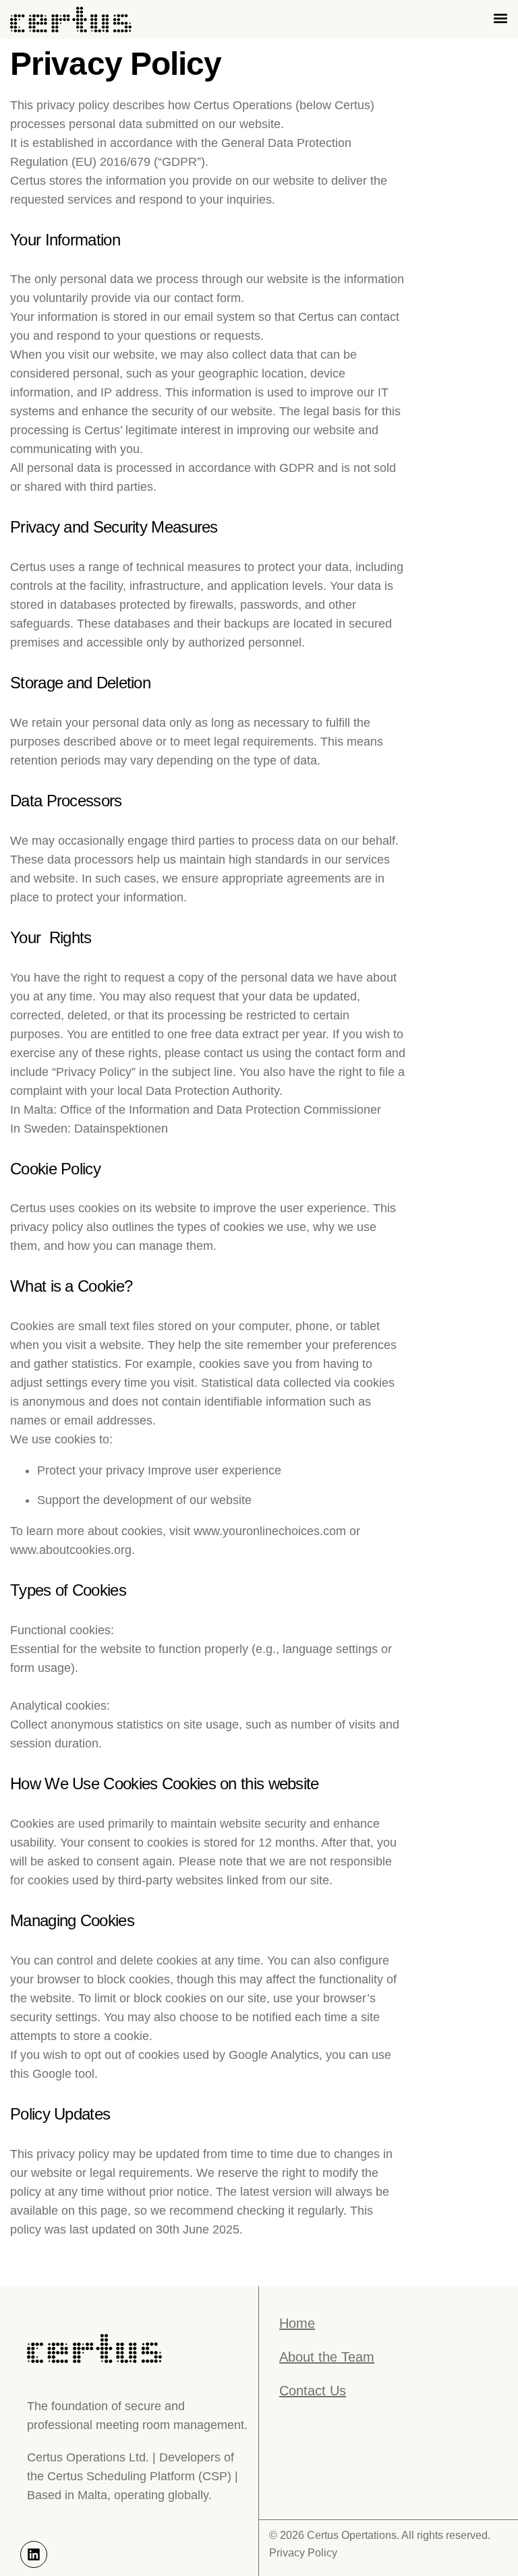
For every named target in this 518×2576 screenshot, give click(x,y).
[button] (500, 18)
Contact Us (313, 2391)
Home (297, 2323)
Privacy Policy (303, 2553)
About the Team (327, 2357)
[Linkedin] (34, 2554)
